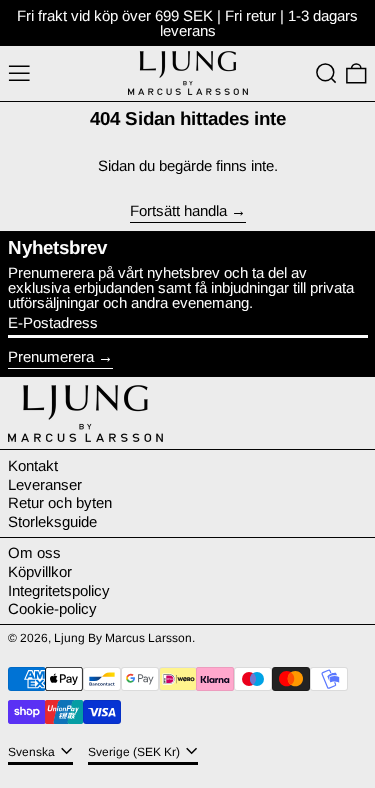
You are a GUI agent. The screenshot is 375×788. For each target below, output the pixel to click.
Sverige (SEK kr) (135, 752)
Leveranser (45, 484)
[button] (326, 74)
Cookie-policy (52, 608)
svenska (33, 752)
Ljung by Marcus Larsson (123, 638)
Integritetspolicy (59, 590)
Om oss (34, 552)
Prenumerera (51, 356)
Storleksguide (52, 521)
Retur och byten (60, 502)
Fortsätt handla (178, 211)
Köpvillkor (40, 571)
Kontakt (33, 465)
